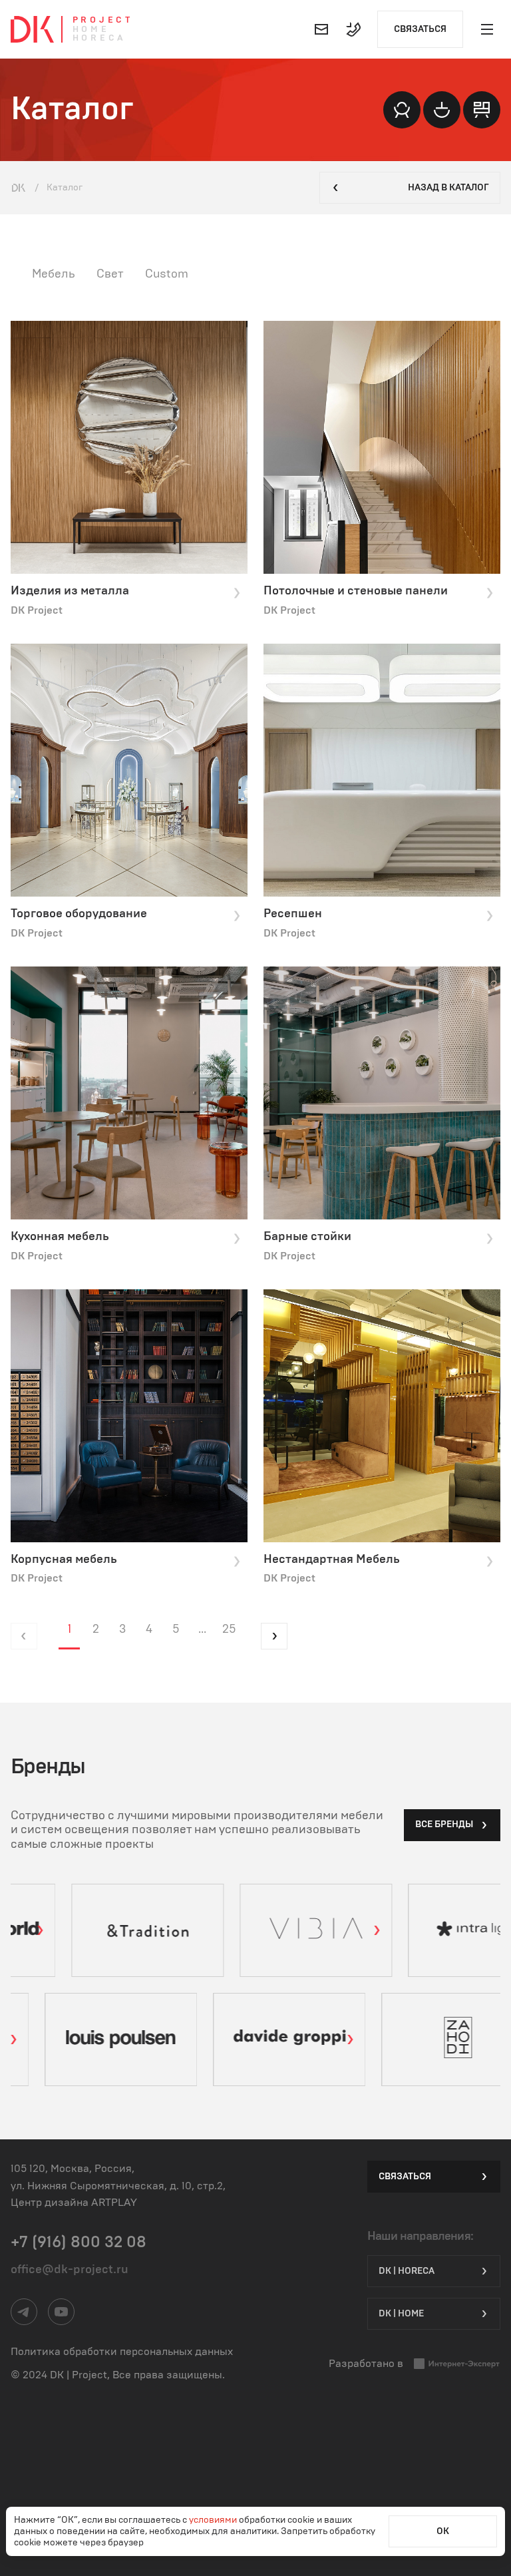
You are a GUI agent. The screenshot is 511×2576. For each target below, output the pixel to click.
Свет (110, 274)
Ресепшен (293, 914)
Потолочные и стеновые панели (356, 591)
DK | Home (401, 2314)
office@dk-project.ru (70, 2270)
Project (103, 20)
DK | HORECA (407, 2271)
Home (91, 30)
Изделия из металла (70, 591)
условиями (214, 2520)
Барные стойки (307, 1237)
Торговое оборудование (79, 914)
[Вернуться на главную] (32, 29)
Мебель (54, 274)
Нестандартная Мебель (332, 1560)
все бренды (444, 1825)
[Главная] (19, 188)
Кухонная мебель (60, 1237)
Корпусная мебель (64, 1560)
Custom (167, 274)
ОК (443, 2531)
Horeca (99, 38)
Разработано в (366, 2364)
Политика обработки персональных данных (122, 2352)
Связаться (420, 29)
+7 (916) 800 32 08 (79, 2243)
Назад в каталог (448, 188)
